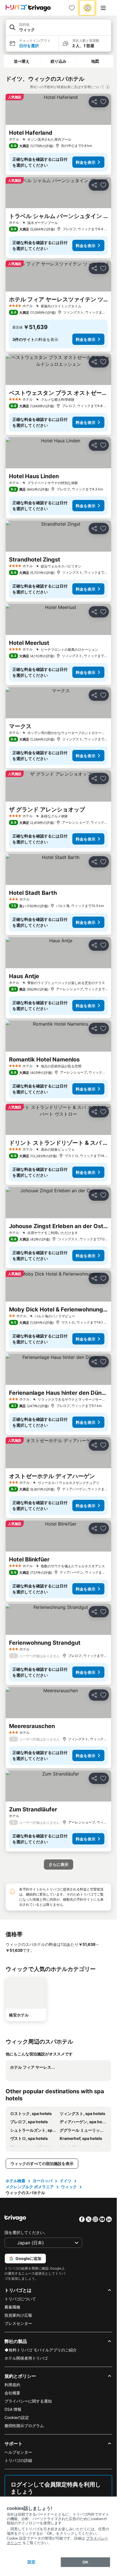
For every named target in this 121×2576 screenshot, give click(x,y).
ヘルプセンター (18, 2452)
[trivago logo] (28, 8)
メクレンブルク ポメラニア (30, 2187)
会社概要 (12, 2393)
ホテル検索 (15, 2181)
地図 (95, 61)
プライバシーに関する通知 (28, 2401)
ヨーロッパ (42, 2181)
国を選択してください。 (26, 2232)
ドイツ (66, 2181)
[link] (72, 8)
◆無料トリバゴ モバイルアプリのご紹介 (41, 2350)
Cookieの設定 (17, 2417)
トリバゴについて (20, 2299)
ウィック (69, 2187)
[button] (58, 28)
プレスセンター (18, 2323)
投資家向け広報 (18, 2315)
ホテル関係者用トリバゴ (26, 2358)
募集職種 (12, 2307)
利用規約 (12, 2385)
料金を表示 (86, 162)
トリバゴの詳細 (18, 2460)
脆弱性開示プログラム (24, 2426)
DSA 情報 (13, 2409)
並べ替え (22, 61)
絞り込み (59, 61)
